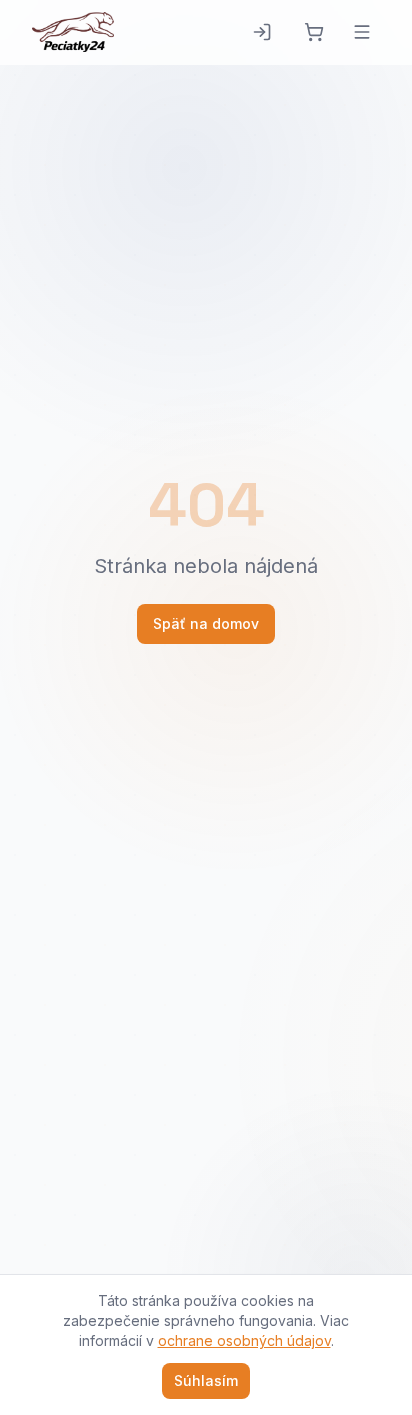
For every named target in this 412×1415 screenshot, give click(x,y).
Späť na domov (206, 623)
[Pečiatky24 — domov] (73, 32)
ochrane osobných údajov (244, 1340)
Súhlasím (206, 1380)
